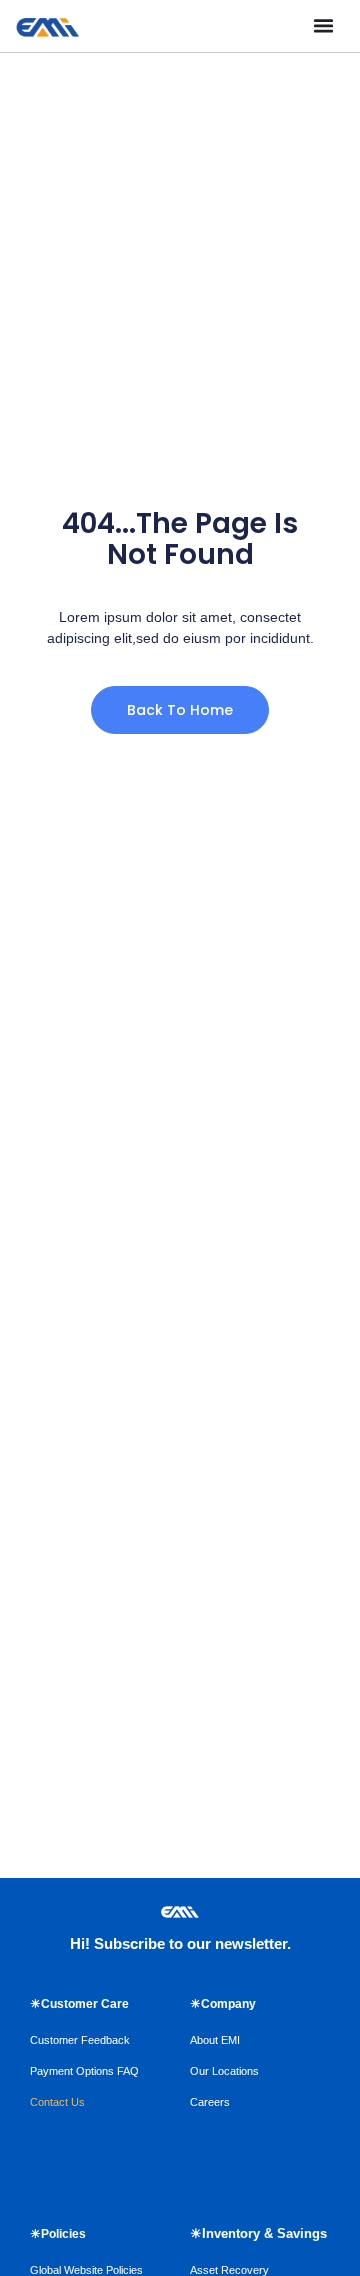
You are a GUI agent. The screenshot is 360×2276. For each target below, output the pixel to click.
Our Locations (224, 2071)
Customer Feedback (80, 2040)
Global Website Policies (86, 2270)
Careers (210, 2102)
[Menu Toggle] (323, 25)
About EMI (215, 2040)
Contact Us (57, 2102)
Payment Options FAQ (84, 2071)
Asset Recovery (229, 2270)
